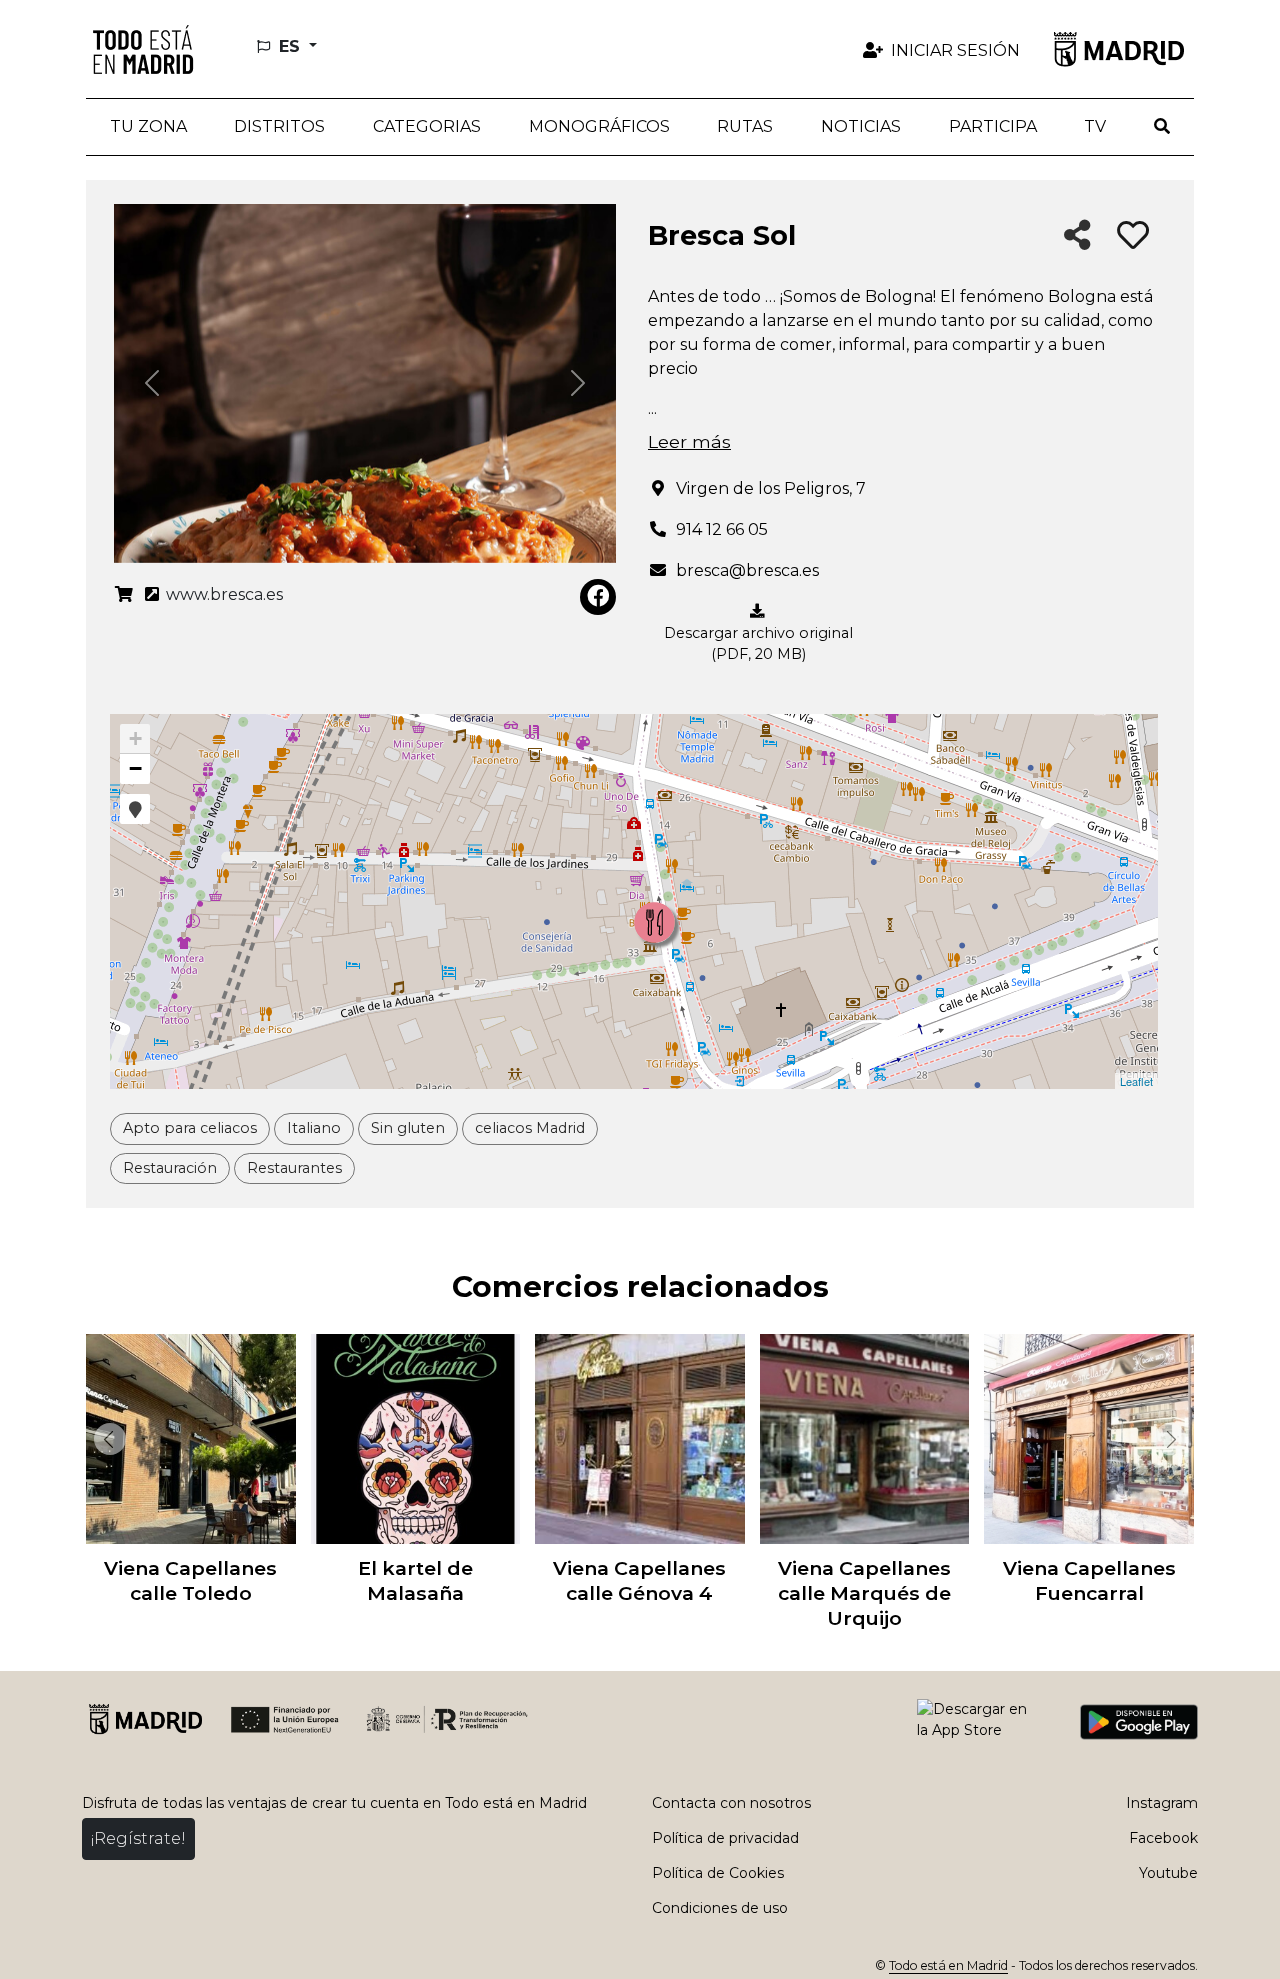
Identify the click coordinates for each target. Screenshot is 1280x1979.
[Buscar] (1162, 127)
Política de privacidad (725, 1838)
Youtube (1168, 1873)
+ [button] (135, 738)
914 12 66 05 (722, 529)
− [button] (135, 768)
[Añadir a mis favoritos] (1133, 236)
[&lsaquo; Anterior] (106, 1439)
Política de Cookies (718, 1873)
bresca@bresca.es (747, 570)
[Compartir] (1077, 236)
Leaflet (1136, 1081)
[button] (280, 127)
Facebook (1163, 1838)
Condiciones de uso (720, 1908)
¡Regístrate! (138, 1838)
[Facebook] (598, 597)
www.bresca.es (222, 594)
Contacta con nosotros (731, 1803)
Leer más (689, 441)
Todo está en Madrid (948, 1965)
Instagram (1162, 1803)
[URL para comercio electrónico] (124, 595)
